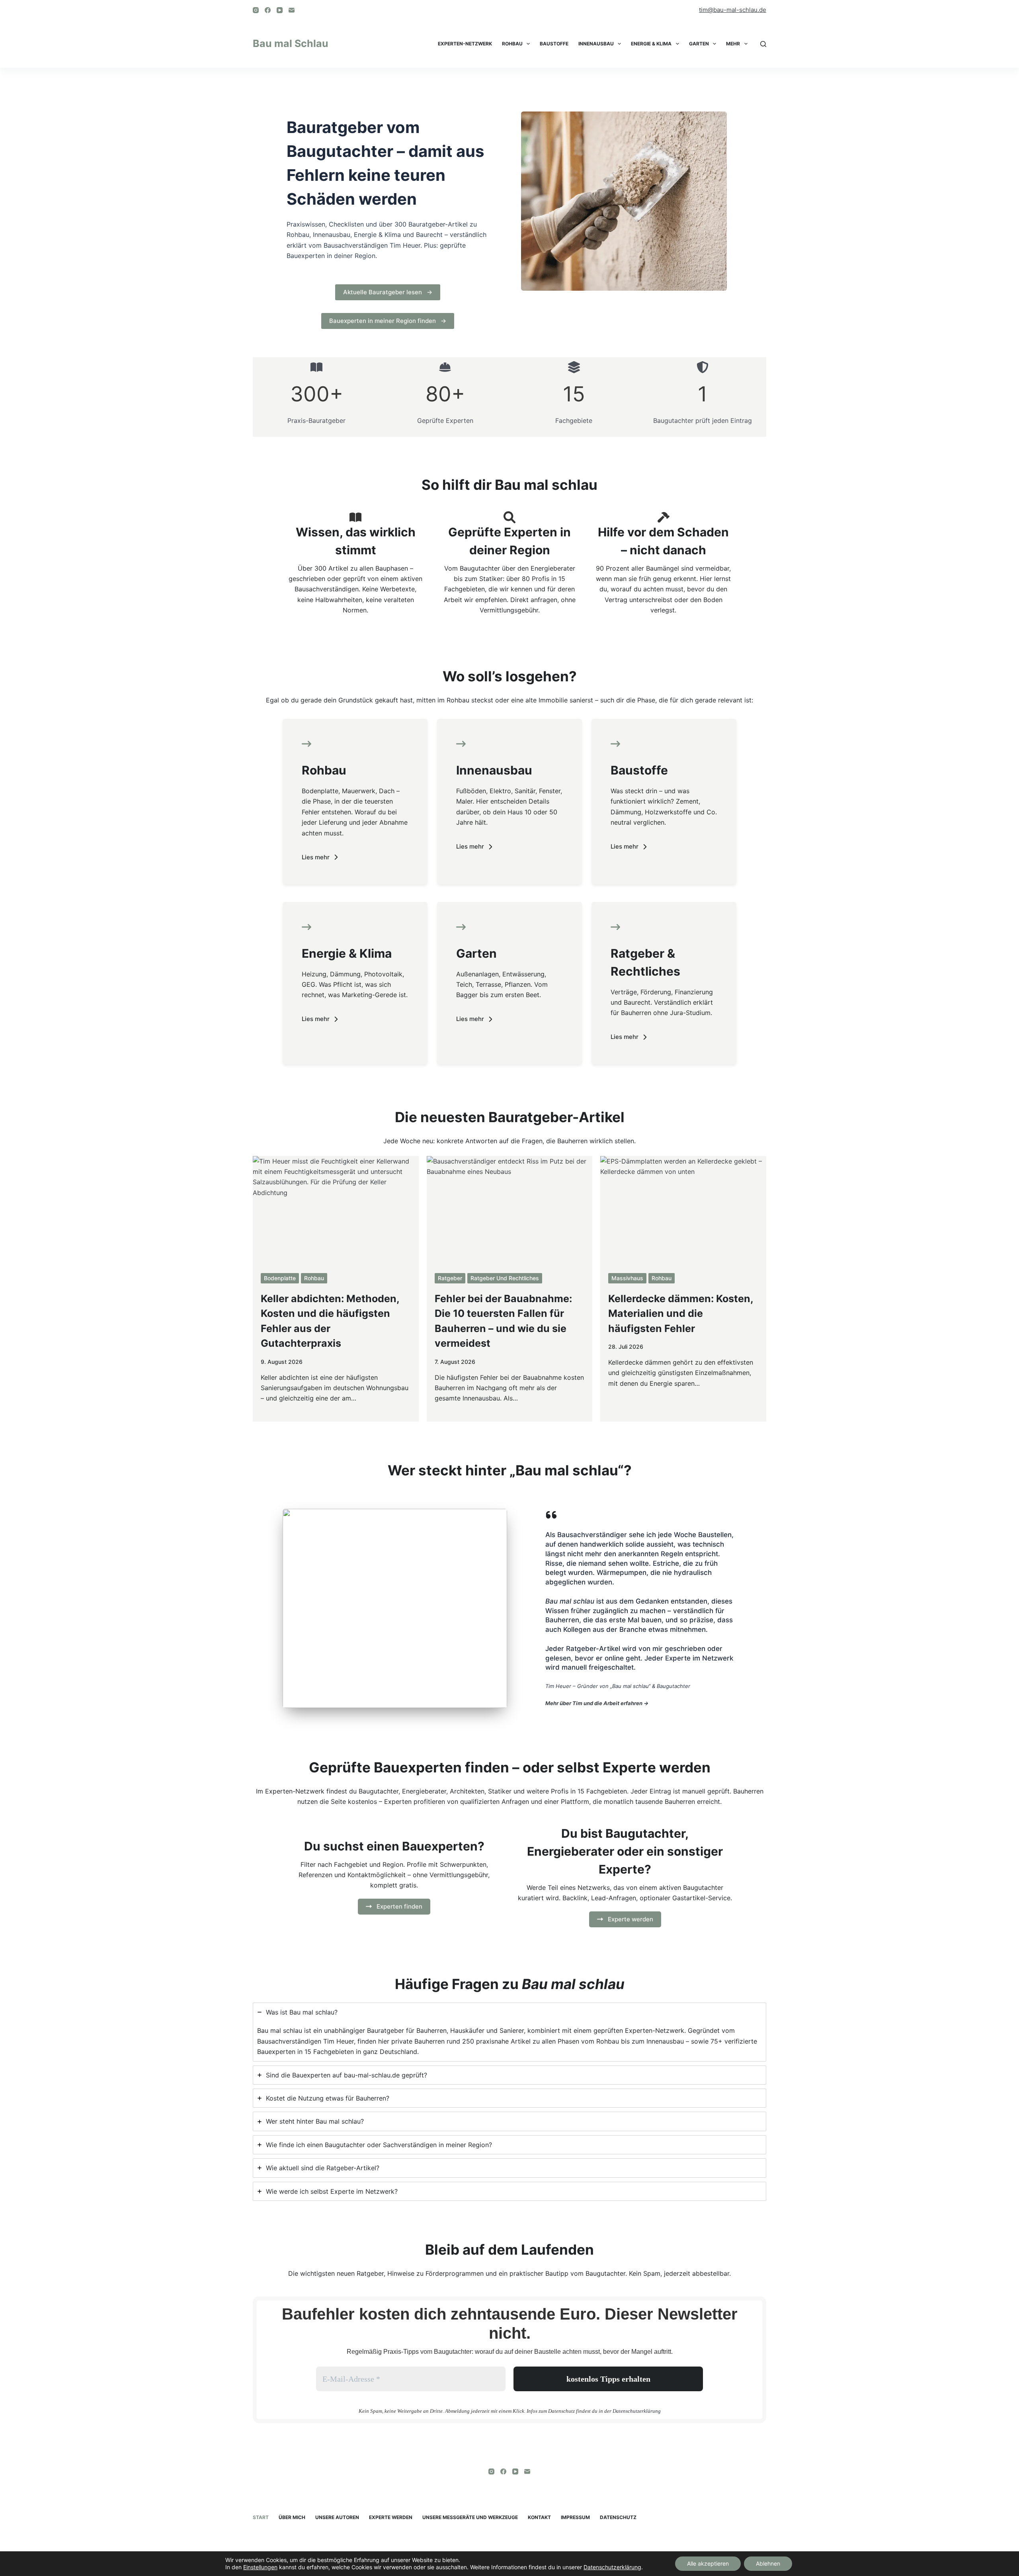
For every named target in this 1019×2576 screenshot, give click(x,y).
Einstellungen (260, 2567)
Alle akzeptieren (708, 2563)
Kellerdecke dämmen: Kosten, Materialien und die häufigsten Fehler (681, 1313)
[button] (320, 857)
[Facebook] (268, 10)
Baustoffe (554, 44)
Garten (699, 44)
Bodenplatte (280, 1278)
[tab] (509, 2032)
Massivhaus (627, 1278)
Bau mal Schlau (291, 43)
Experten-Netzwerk (465, 44)
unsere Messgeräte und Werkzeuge (470, 2517)
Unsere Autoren (337, 2517)
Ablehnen (768, 2563)
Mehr (733, 44)
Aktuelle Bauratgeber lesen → (388, 292)
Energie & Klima (651, 44)
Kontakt (539, 2517)
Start (261, 2517)
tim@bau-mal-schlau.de (733, 10)
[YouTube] (280, 10)
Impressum (575, 2517)
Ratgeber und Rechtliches (505, 1278)
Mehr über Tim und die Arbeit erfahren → (597, 1703)
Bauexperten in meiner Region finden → (388, 321)
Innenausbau (596, 44)
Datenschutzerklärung (637, 2411)
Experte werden (391, 2517)
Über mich (292, 2517)
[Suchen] (763, 44)
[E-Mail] (292, 10)
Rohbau (512, 44)
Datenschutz (618, 2517)
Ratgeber (450, 1278)
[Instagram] (256, 10)
